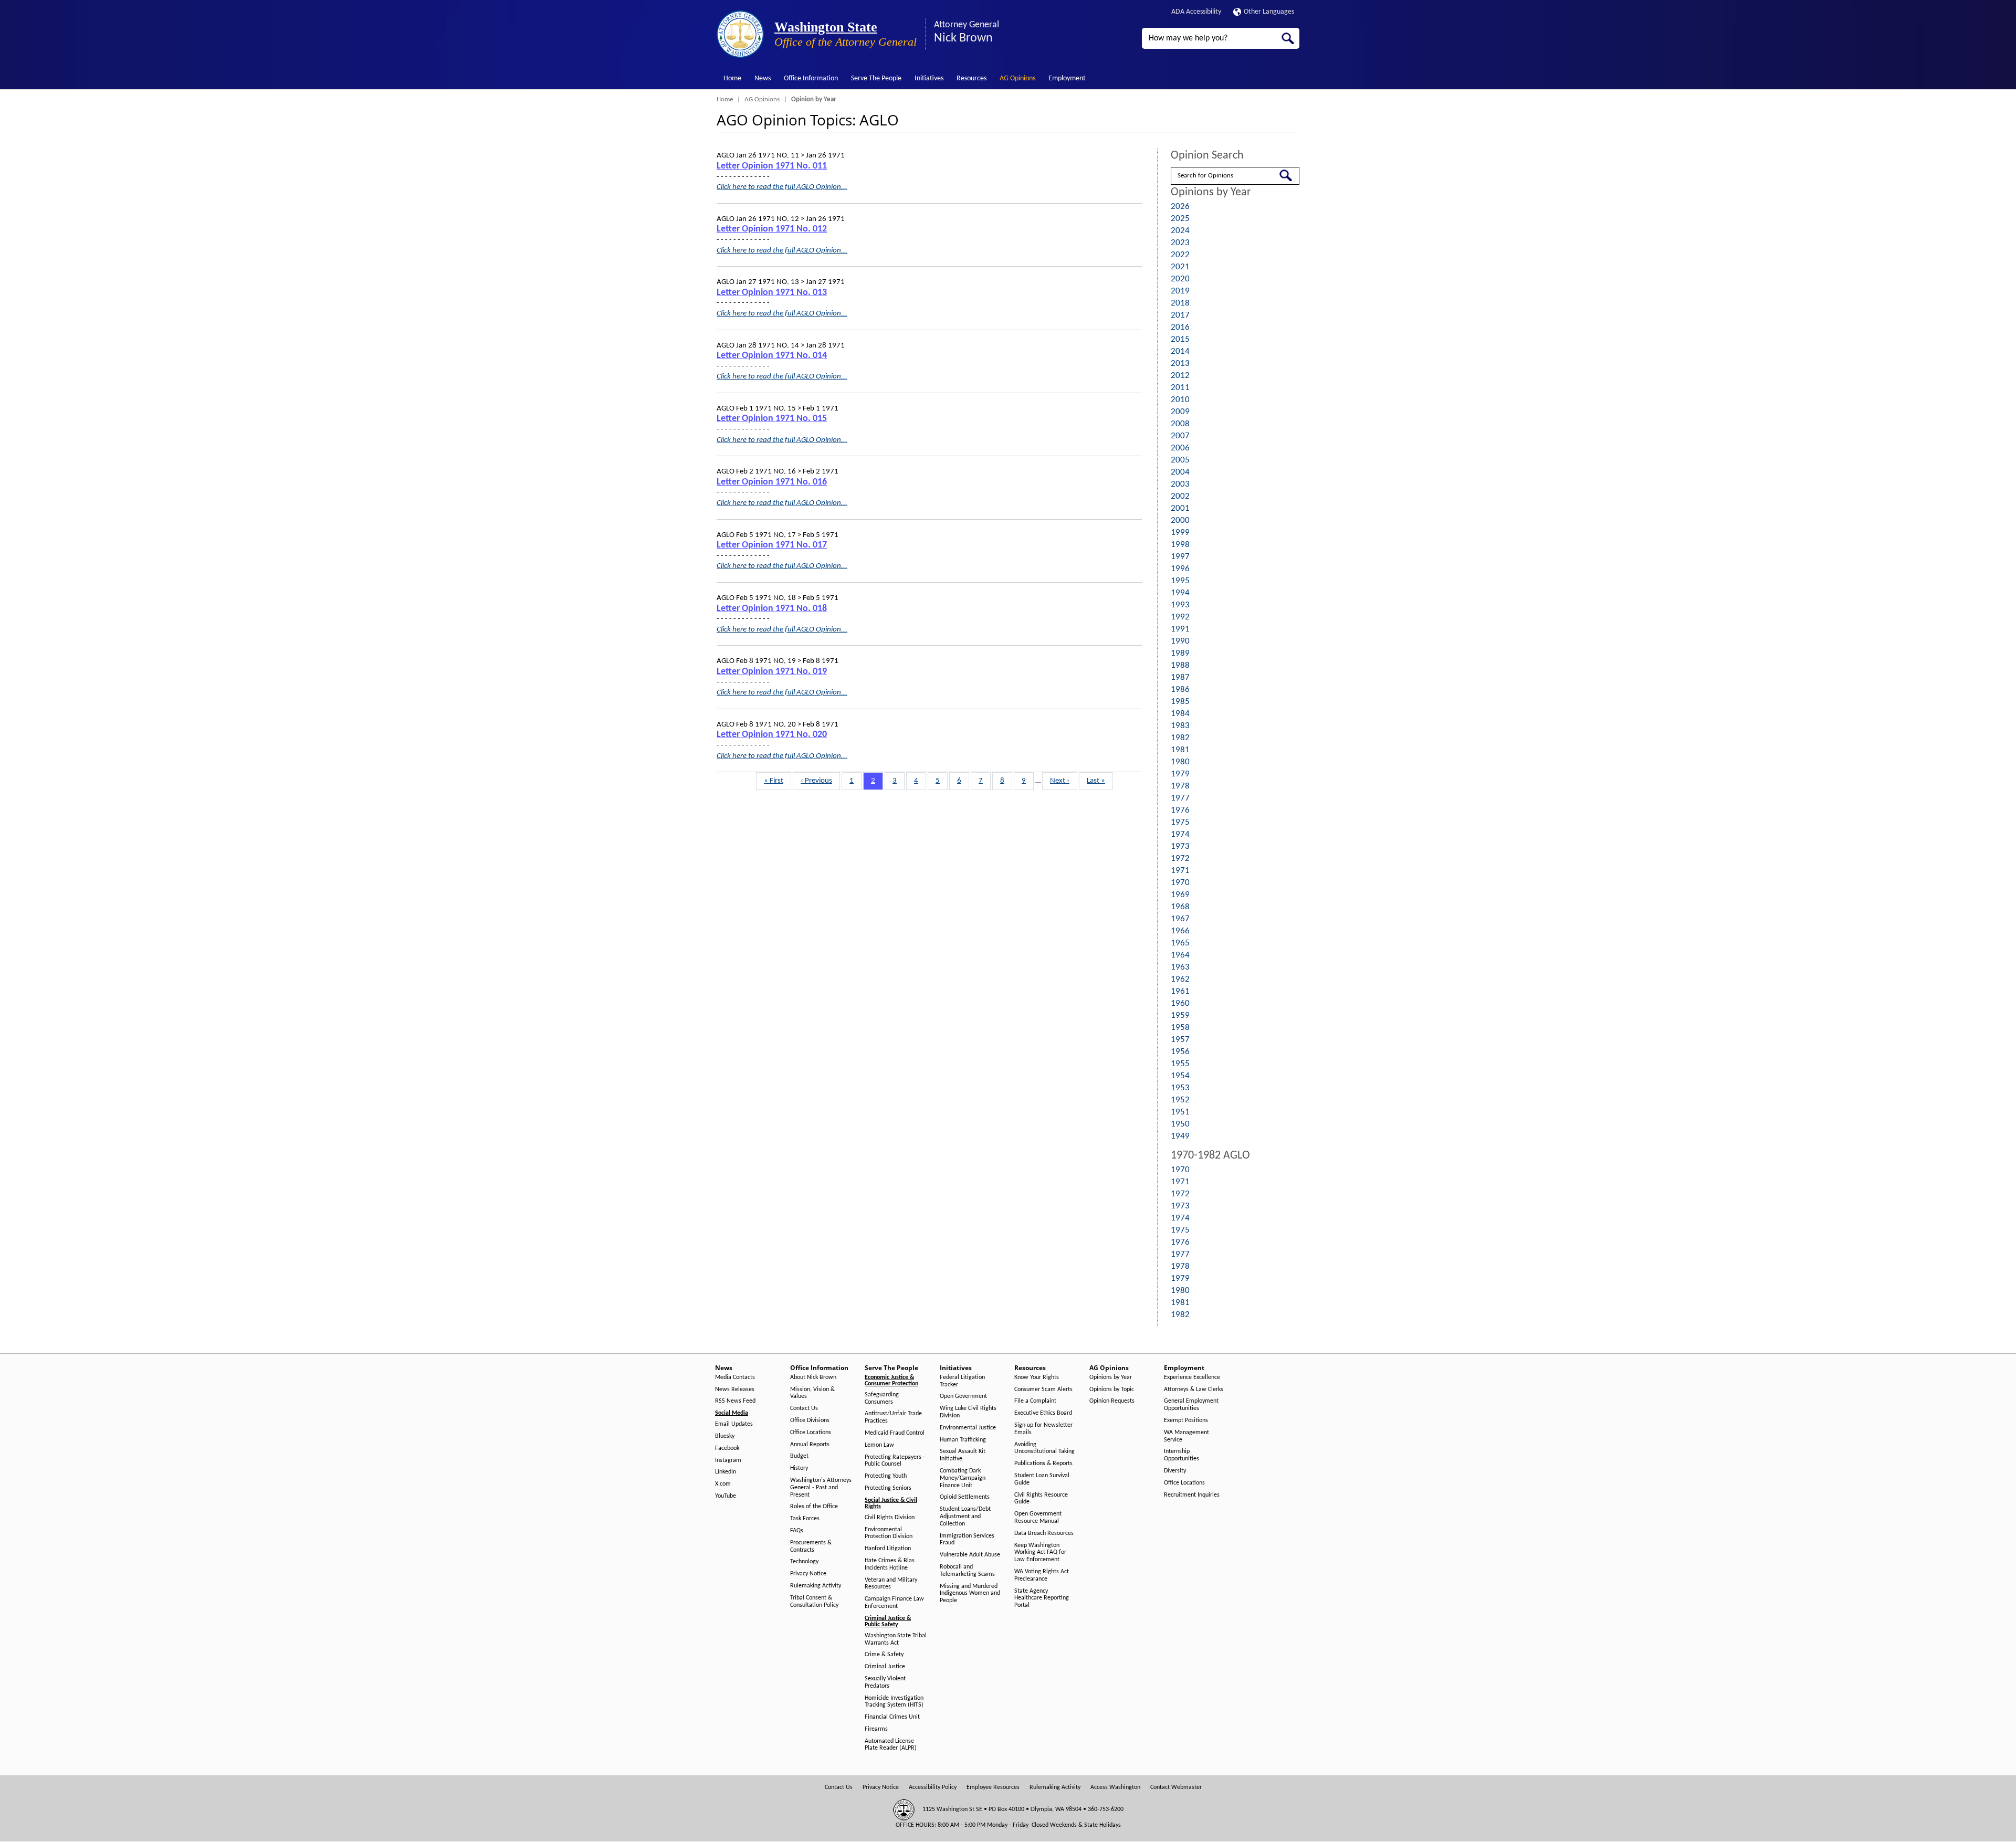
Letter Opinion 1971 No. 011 (772, 166)
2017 (1180, 315)
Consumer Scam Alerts (1043, 1390)
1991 (1180, 629)
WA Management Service (1186, 1436)
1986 (1180, 690)
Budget (799, 1456)
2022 (1180, 255)
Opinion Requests (1112, 1401)
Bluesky (725, 1436)
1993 (1180, 605)
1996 (1180, 569)
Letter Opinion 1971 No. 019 (772, 672)
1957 (1180, 1040)
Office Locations (811, 1433)
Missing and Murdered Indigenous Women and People (970, 1594)
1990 (1180, 641)
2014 (1180, 351)
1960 (1180, 1003)
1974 (1180, 834)
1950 (1180, 1124)
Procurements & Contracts (811, 1546)
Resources (972, 78)
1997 (1180, 557)
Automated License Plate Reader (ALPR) (891, 1745)
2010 (1180, 400)
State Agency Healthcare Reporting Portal (1042, 1598)
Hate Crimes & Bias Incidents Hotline (890, 1564)
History (799, 1468)
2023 (1180, 243)
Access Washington (1115, 1787)
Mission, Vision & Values (812, 1393)
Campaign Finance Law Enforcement (894, 1603)
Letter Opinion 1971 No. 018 (772, 609)
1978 (1180, 786)
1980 (1180, 762)
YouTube (726, 1496)
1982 (1180, 738)
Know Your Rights (1037, 1377)
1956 (1180, 1052)
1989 (1180, 653)
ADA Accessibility (1196, 12)
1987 (1180, 677)
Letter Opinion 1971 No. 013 (772, 293)
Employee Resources (993, 1787)
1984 (1180, 714)
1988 (1180, 665)
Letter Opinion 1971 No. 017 (772, 545)
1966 (1180, 931)
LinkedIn (726, 1472)
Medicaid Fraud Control (895, 1433)
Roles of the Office (814, 1507)
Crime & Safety (884, 1655)
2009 (1180, 412)
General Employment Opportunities (1191, 1405)
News (763, 78)
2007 (1180, 436)
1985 (1180, 702)
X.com (723, 1484)
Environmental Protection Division (889, 1533)
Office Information (811, 78)
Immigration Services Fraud (967, 1540)
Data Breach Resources (1044, 1533)
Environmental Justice (968, 1428)
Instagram (728, 1460)
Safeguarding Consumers (882, 1398)
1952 (1180, 1100)
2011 (1180, 388)
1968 (1180, 907)
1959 (1180, 1015)
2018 (1180, 303)
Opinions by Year (1111, 1377)
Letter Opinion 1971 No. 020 (772, 735)
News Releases (735, 1390)
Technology (804, 1562)
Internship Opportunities (1182, 1455)
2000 (1180, 520)
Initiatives (929, 78)
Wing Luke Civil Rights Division (968, 1412)
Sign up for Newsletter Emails (1043, 1429)
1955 (1180, 1064)
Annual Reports (810, 1445)
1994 (1180, 593)
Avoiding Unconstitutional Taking (1044, 1448)
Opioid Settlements (965, 1497)
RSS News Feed (735, 1401)
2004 (1180, 472)
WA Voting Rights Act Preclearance (1042, 1575)
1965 (1180, 943)
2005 (1180, 460)
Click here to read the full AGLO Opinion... (782, 187)
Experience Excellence (1192, 1377)
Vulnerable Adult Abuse (970, 1555)
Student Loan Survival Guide (1042, 1479)
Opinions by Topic (1112, 1390)
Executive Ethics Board (1043, 1413)
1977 (1180, 798)
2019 (1180, 291)
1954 (1180, 1076)
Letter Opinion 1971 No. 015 (772, 419)
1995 (1180, 581)
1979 (1180, 774)
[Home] (740, 34)
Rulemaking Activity (816, 1586)
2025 (1180, 219)
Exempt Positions (1186, 1420)
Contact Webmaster (1176, 1787)
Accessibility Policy (933, 1787)
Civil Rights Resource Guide (1041, 1499)
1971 (1180, 871)
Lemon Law (879, 1445)
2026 (1180, 207)
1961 (1180, 991)
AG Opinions (1017, 78)
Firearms (876, 1729)
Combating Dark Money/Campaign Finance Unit (963, 1478)
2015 (1180, 339)
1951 (1180, 1112)
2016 (1180, 327)
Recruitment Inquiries (1192, 1495)
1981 (1180, 750)
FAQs (797, 1531)
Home (732, 78)
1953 (1180, 1088)
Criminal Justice (885, 1667)
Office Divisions (810, 1420)
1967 (1180, 919)
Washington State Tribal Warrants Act (896, 1639)
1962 (1180, 979)
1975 (1180, 822)
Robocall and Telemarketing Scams (967, 1571)
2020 (1180, 279)
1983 (1180, 726)
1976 (1180, 810)
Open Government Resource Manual (1038, 1518)
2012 (1180, 376)
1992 (1180, 617)
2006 (1180, 448)
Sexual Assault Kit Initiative (963, 1455)
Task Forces (805, 1519)
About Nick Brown (813, 1377)
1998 (1180, 545)
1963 (1180, 967)
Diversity (1175, 1471)
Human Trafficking (963, 1440)
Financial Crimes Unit (892, 1717)
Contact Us (804, 1408)
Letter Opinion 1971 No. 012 (772, 229)
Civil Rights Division (890, 1518)
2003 (1180, 484)
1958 (1180, 1028)
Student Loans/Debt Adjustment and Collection (965, 1517)
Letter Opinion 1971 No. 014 (772, 356)
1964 (1180, 955)
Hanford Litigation (888, 1549)
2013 (1180, 364)
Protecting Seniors (888, 1488)
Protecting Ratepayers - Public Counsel (895, 1461)
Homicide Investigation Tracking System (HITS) (894, 1702)
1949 (1180, 1136)
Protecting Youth (886, 1476)
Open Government (963, 1396)
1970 (1180, 883)
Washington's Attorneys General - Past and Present (821, 1488)
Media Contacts (735, 1377)
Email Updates (734, 1424)
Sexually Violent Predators (885, 1682)
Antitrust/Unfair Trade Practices (893, 1417)
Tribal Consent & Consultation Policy (814, 1602)
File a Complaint (1035, 1401)
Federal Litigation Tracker (962, 1381)
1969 (1180, 895)
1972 (1180, 859)
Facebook (727, 1448)
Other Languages (1269, 12)
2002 (1180, 496)
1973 (1180, 846)
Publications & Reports (1043, 1464)
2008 (1180, 424)
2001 (1180, 508)
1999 (1180, 533)
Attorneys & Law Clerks (1194, 1390)
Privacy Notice (808, 1574)
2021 (1180, 267)
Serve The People (876, 78)
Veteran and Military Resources (891, 1584)
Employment (1067, 78)
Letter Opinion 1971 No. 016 (772, 482)
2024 (1180, 231)
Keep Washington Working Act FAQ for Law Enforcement (1040, 1553)
